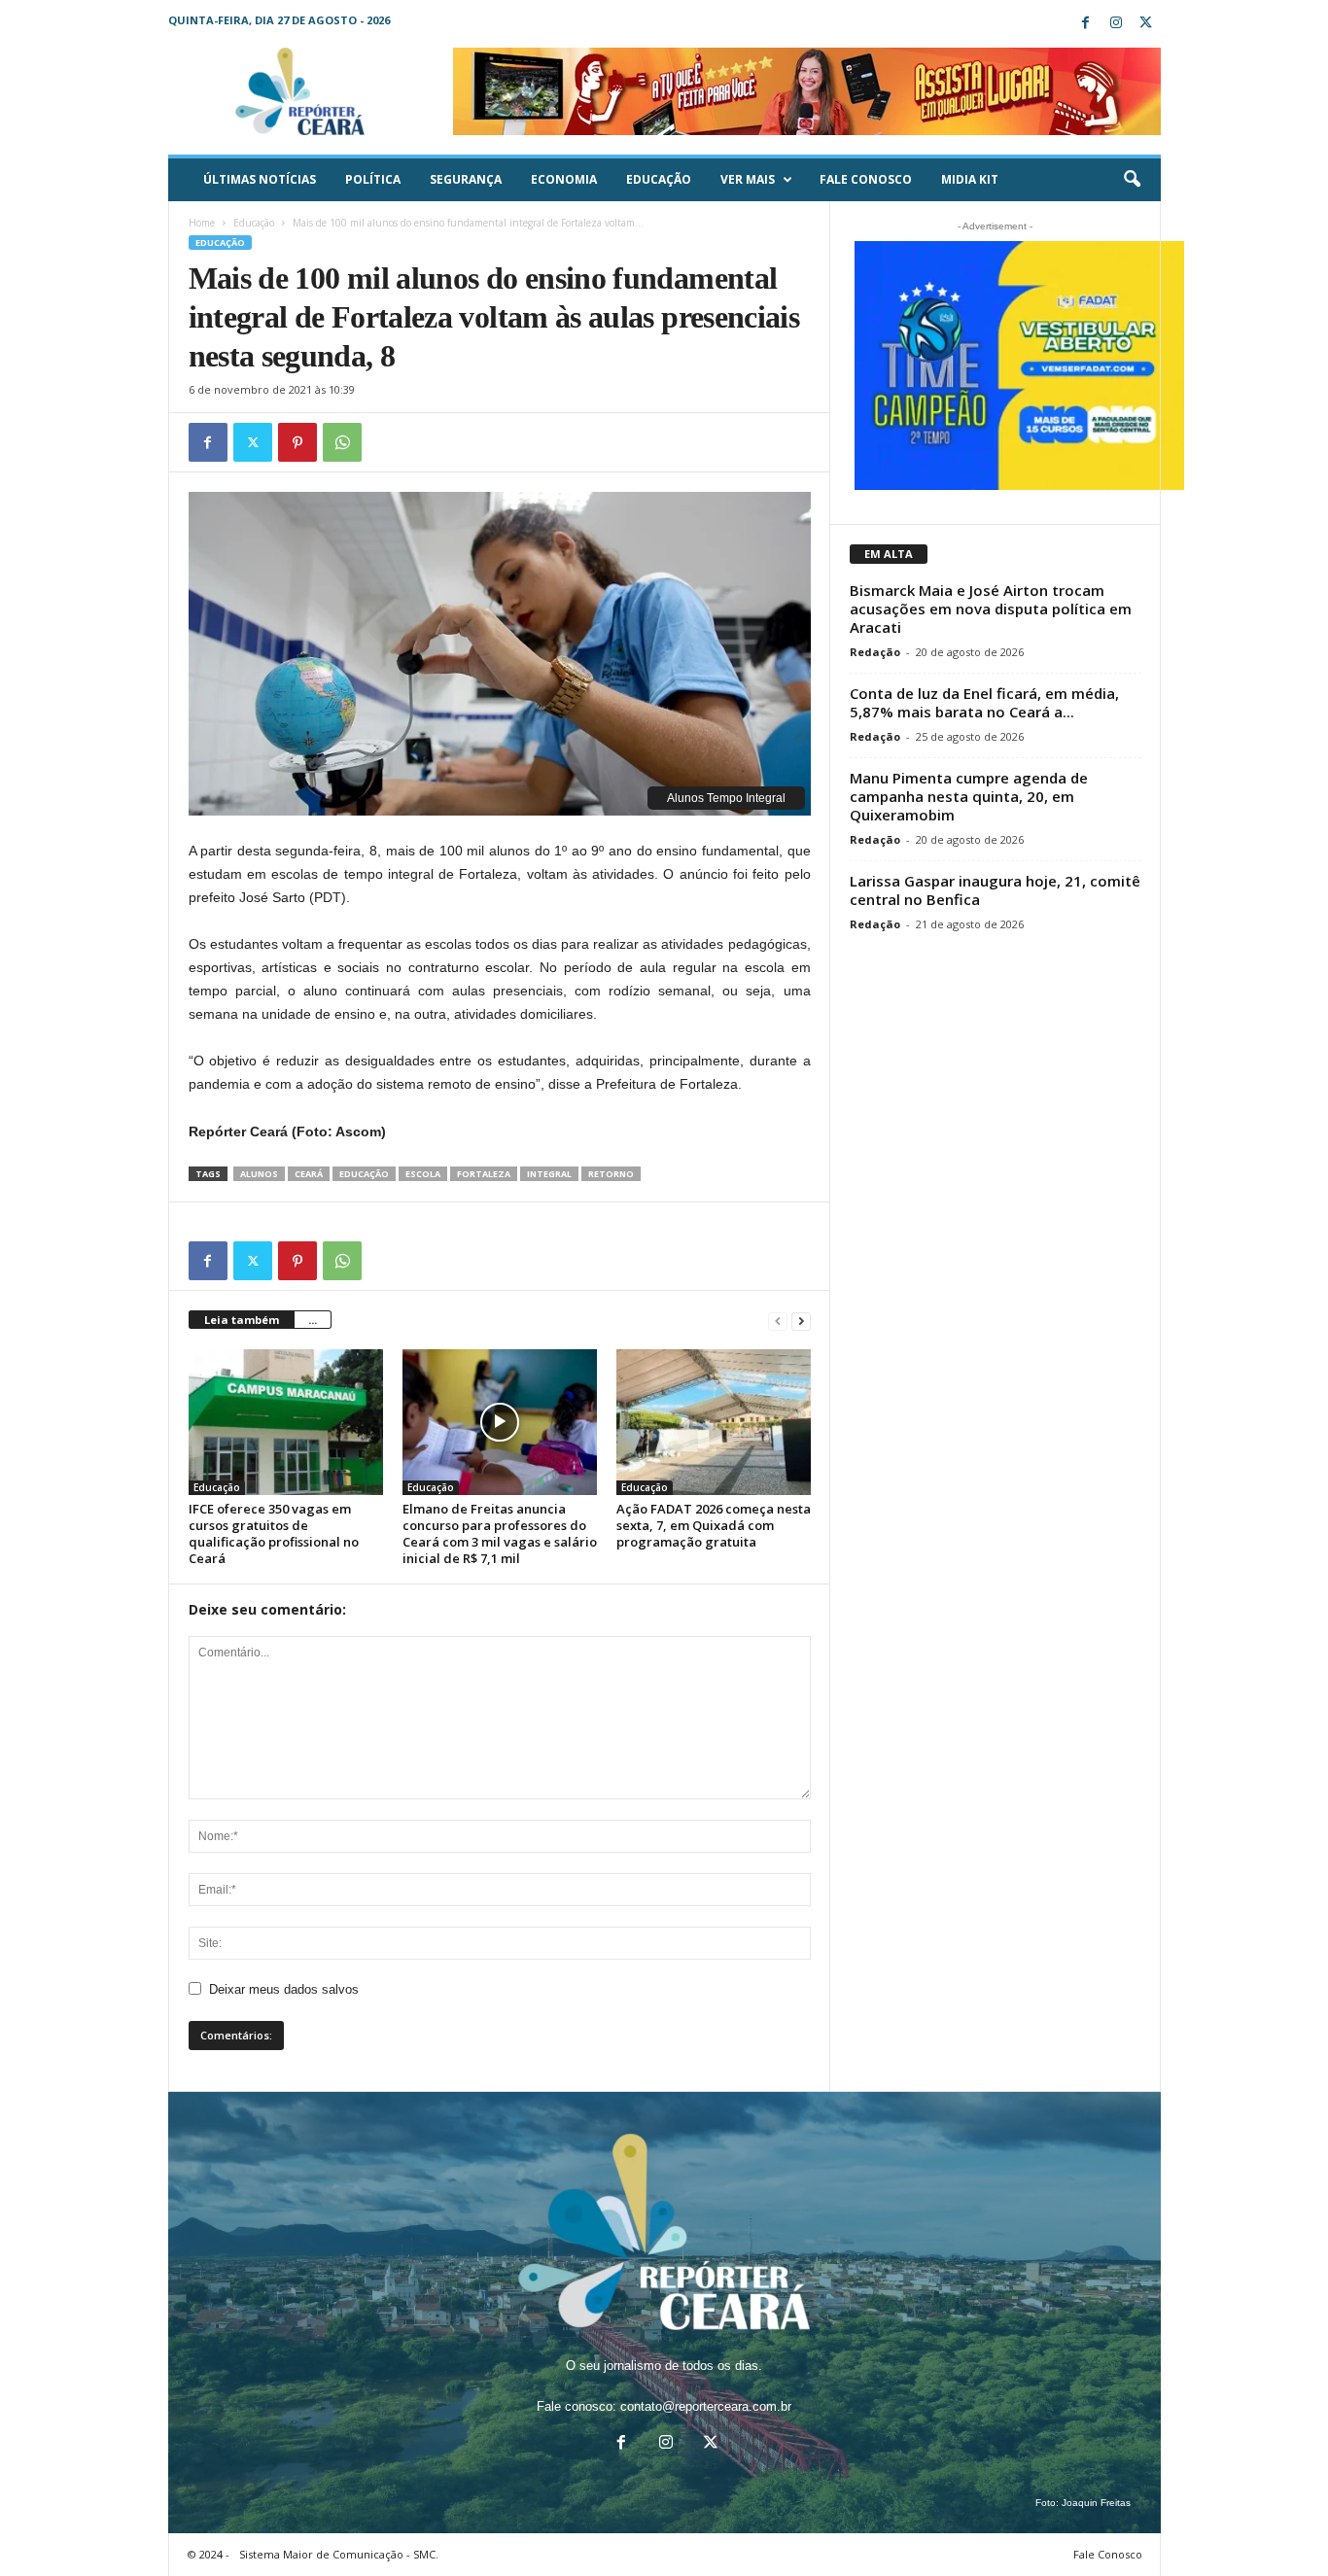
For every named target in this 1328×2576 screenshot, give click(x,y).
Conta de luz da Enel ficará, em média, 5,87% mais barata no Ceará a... (984, 702)
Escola (423, 1174)
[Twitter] (1146, 24)
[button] (1132, 180)
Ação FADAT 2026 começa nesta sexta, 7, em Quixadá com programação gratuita (714, 1525)
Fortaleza (484, 1174)
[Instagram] (1116, 24)
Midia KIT (970, 179)
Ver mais (748, 179)
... (313, 1320)
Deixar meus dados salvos (284, 1989)
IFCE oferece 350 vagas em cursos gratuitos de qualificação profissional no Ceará (274, 1533)
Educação (659, 179)
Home (202, 223)
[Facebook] (1086, 24)
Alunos (259, 1174)
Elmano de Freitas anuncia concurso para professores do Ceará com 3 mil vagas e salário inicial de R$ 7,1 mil (500, 1533)
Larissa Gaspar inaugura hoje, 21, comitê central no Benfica (995, 890)
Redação (875, 652)
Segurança (466, 179)
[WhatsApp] (342, 442)
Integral (549, 1174)
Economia (564, 179)
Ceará (309, 1174)
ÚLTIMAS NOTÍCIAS (260, 179)
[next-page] (801, 1321)
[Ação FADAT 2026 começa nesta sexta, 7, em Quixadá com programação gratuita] (714, 1422)
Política (373, 179)
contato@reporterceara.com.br (706, 2406)
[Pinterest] (297, 442)
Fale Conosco (866, 179)
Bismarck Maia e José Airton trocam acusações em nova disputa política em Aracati (991, 609)
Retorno (611, 1174)
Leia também (242, 1320)
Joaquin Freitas (1096, 2503)
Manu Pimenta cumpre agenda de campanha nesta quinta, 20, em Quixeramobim (969, 796)
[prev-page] (778, 1321)
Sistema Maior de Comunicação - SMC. (339, 2554)
